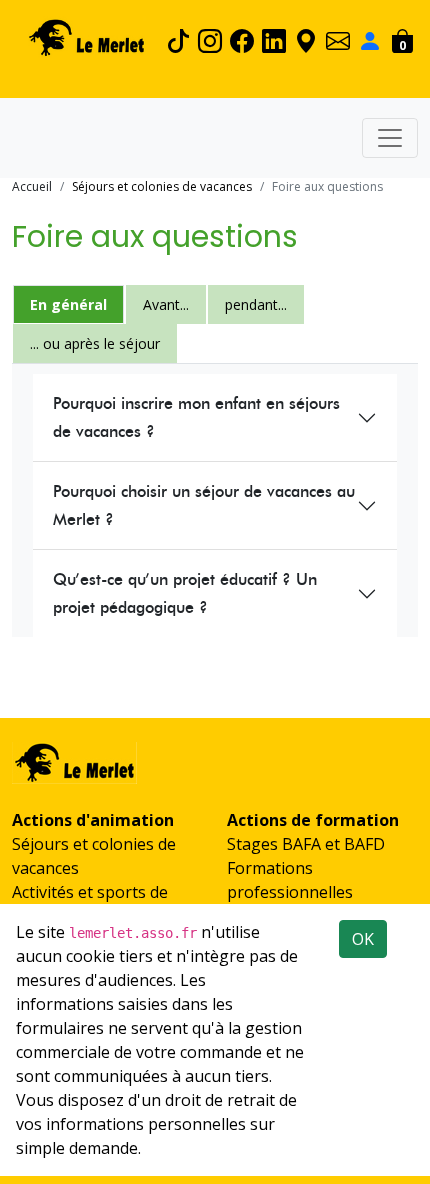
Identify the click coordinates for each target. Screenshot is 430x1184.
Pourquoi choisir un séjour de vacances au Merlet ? (204, 505)
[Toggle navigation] (390, 138)
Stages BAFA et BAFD (306, 844)
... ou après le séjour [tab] (95, 343)
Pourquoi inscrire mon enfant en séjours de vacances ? (196, 417)
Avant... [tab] (166, 304)
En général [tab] (68, 304)
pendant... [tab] (256, 304)
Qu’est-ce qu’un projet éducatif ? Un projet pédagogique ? (185, 593)
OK (363, 939)
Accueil (32, 186)
